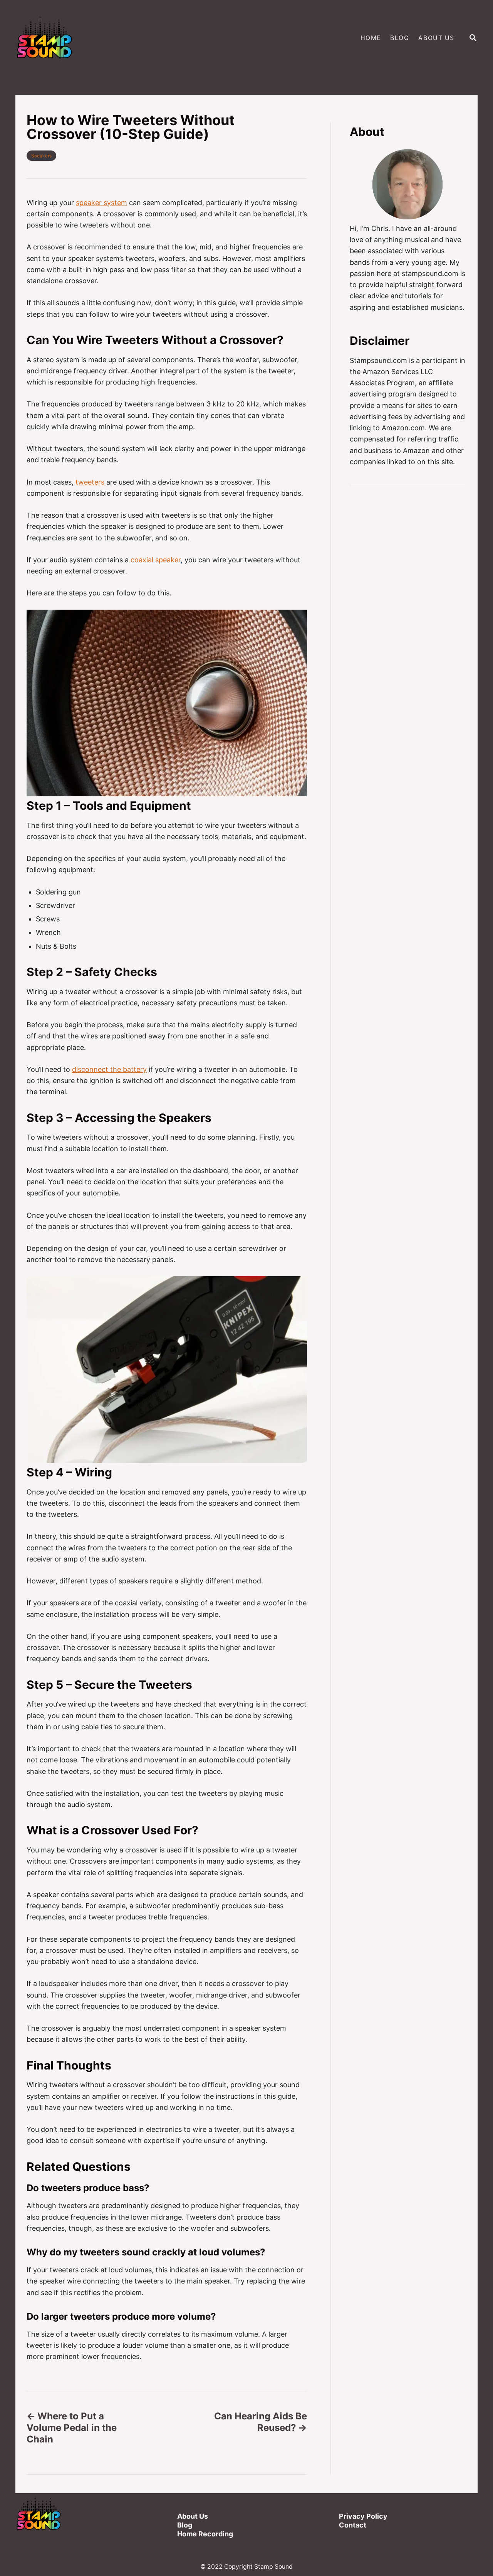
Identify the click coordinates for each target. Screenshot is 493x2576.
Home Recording (205, 2534)
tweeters (90, 482)
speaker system (101, 203)
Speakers (41, 156)
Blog (185, 2525)
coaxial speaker (156, 560)
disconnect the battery (109, 1069)
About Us (193, 2516)
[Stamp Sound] (129, 38)
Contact (353, 2525)
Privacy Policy (363, 2516)
